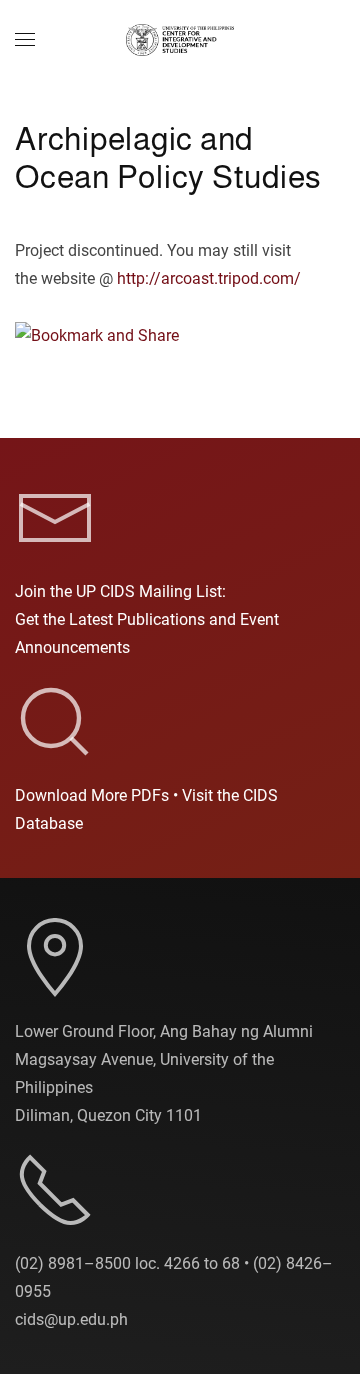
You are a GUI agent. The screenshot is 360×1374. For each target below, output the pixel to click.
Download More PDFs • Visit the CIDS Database (146, 809)
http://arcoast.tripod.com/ (209, 278)
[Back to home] (180, 40)
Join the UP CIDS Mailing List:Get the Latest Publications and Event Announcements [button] (147, 619)
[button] (25, 40)
